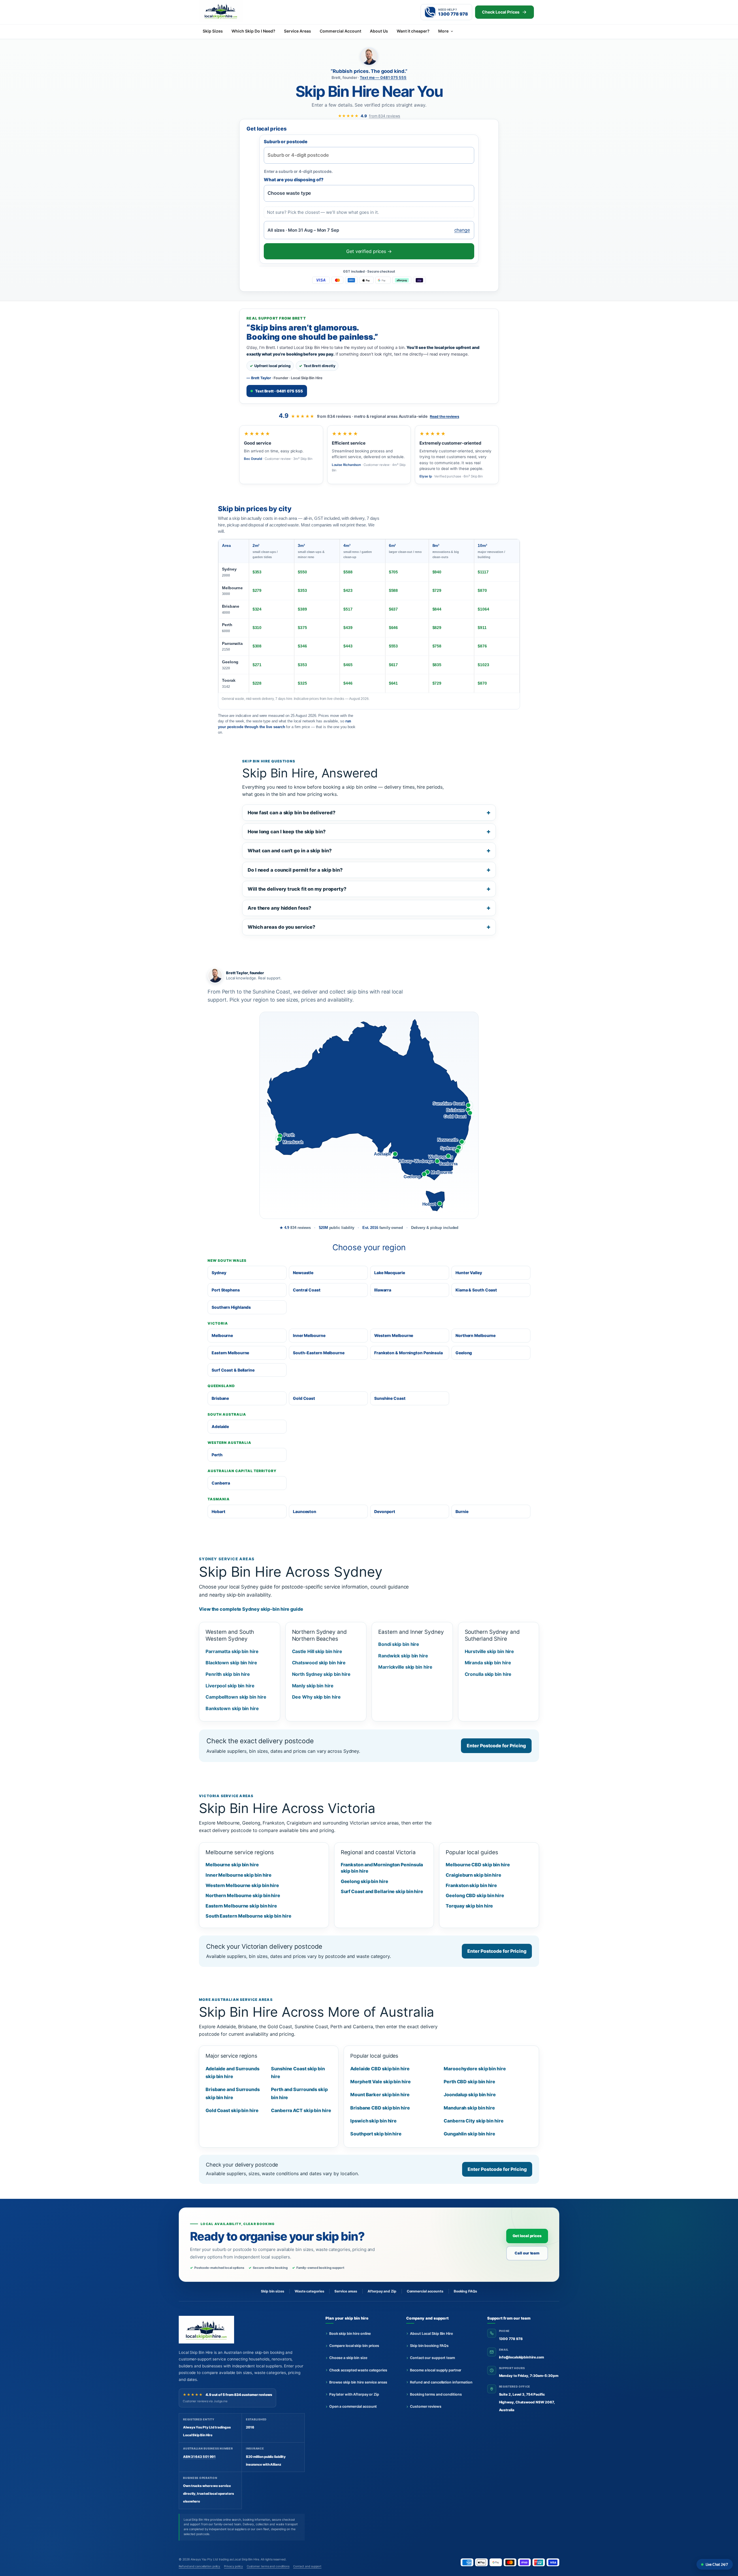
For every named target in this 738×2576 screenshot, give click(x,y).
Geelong (230, 665)
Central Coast (307, 1290)
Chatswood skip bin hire (319, 1663)
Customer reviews (426, 2406)
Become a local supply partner (436, 2370)
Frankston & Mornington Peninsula (408, 1353)
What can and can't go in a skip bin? (290, 851)
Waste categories (309, 2291)
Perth (227, 628)
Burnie (462, 1511)
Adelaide (220, 1426)
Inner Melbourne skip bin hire (239, 1875)
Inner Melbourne (309, 1335)
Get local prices (527, 2236)
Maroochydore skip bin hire (475, 2069)
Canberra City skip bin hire (474, 2121)
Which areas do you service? (281, 927)
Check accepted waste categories (358, 2370)
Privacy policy (234, 2566)
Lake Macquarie (390, 1273)
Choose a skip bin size (348, 2358)
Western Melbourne (394, 1335)
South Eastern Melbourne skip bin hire (248, 1916)
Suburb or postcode (286, 142)
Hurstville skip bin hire (490, 1651)
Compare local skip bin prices (354, 2346)
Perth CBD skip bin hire (469, 2082)
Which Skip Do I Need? (253, 31)
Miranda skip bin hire (488, 1663)
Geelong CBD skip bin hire (475, 1895)
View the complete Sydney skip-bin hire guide (251, 1609)
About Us (379, 31)
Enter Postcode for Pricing (496, 1746)
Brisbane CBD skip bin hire (380, 2108)
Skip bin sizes (273, 2291)
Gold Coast (304, 1398)
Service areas (346, 2291)
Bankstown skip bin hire (232, 1708)
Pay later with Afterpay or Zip (354, 2394)
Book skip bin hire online (350, 2334)
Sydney (229, 572)
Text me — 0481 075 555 (383, 78)
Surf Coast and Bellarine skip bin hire (382, 1891)
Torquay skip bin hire (469, 1906)
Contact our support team (432, 2358)
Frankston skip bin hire (471, 1885)
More (443, 31)
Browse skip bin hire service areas (358, 2382)
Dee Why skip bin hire (316, 1697)
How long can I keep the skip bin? (287, 832)
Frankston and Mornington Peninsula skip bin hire (382, 1868)
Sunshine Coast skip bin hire (298, 2072)
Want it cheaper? (413, 31)
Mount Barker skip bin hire (380, 2095)
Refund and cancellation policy (199, 2566)
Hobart (218, 1511)
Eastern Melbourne (230, 1353)
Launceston (305, 1511)
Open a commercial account (353, 2406)
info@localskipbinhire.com (522, 2357)
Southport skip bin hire (376, 2134)
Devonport (385, 1511)
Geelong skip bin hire (365, 1881)
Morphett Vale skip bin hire (380, 2082)
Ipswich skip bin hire (373, 2121)
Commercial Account (340, 31)
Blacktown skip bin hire (231, 1663)
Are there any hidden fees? (279, 908)
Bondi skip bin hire (399, 1644)
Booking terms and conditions (436, 2394)
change (462, 230)
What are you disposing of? (294, 180)
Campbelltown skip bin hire (236, 1697)
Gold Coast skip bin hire (232, 2110)
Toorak (229, 683)
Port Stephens (226, 1290)
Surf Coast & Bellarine (233, 1370)
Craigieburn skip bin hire (474, 1875)
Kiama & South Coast (476, 1290)
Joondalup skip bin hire (470, 2095)
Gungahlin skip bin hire (469, 2134)
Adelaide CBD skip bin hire (380, 2069)
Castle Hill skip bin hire (317, 1651)
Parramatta (232, 646)
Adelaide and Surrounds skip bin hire (232, 2072)
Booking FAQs (465, 2291)
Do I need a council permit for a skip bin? (295, 870)
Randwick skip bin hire (403, 1656)
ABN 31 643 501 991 (199, 2457)
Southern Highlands (231, 1307)
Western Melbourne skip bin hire (242, 1885)
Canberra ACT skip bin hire (301, 2110)
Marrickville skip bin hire (405, 1667)
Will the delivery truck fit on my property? (297, 889)
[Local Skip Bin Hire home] (231, 11)
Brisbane (231, 609)
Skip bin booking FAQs (429, 2346)
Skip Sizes (213, 31)
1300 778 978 (511, 2339)
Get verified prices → (369, 251)
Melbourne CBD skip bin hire (478, 1865)
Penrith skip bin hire (228, 1674)
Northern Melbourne (476, 1335)
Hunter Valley (469, 1273)
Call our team (527, 2253)
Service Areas (298, 31)
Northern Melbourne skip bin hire (243, 1895)
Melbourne (232, 591)
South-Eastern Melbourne (319, 1353)
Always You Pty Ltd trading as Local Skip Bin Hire (225, 2559)
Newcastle (303, 1273)
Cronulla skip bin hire (488, 1674)
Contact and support (307, 2566)
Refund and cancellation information (441, 2382)
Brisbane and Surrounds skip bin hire (233, 2093)
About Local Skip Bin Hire (431, 2334)
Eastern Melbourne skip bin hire (241, 1906)
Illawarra (383, 1290)
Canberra (221, 1483)
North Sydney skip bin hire (321, 1674)
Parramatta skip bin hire (232, 1651)
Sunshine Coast (390, 1398)
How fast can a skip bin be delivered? (291, 813)
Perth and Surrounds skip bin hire (299, 2093)
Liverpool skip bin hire (230, 1686)
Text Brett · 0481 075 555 (279, 391)
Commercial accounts (425, 2291)
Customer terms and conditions (268, 2566)
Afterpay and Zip (382, 2291)
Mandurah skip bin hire (469, 2108)
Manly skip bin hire (313, 1686)
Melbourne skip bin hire (232, 1865)
